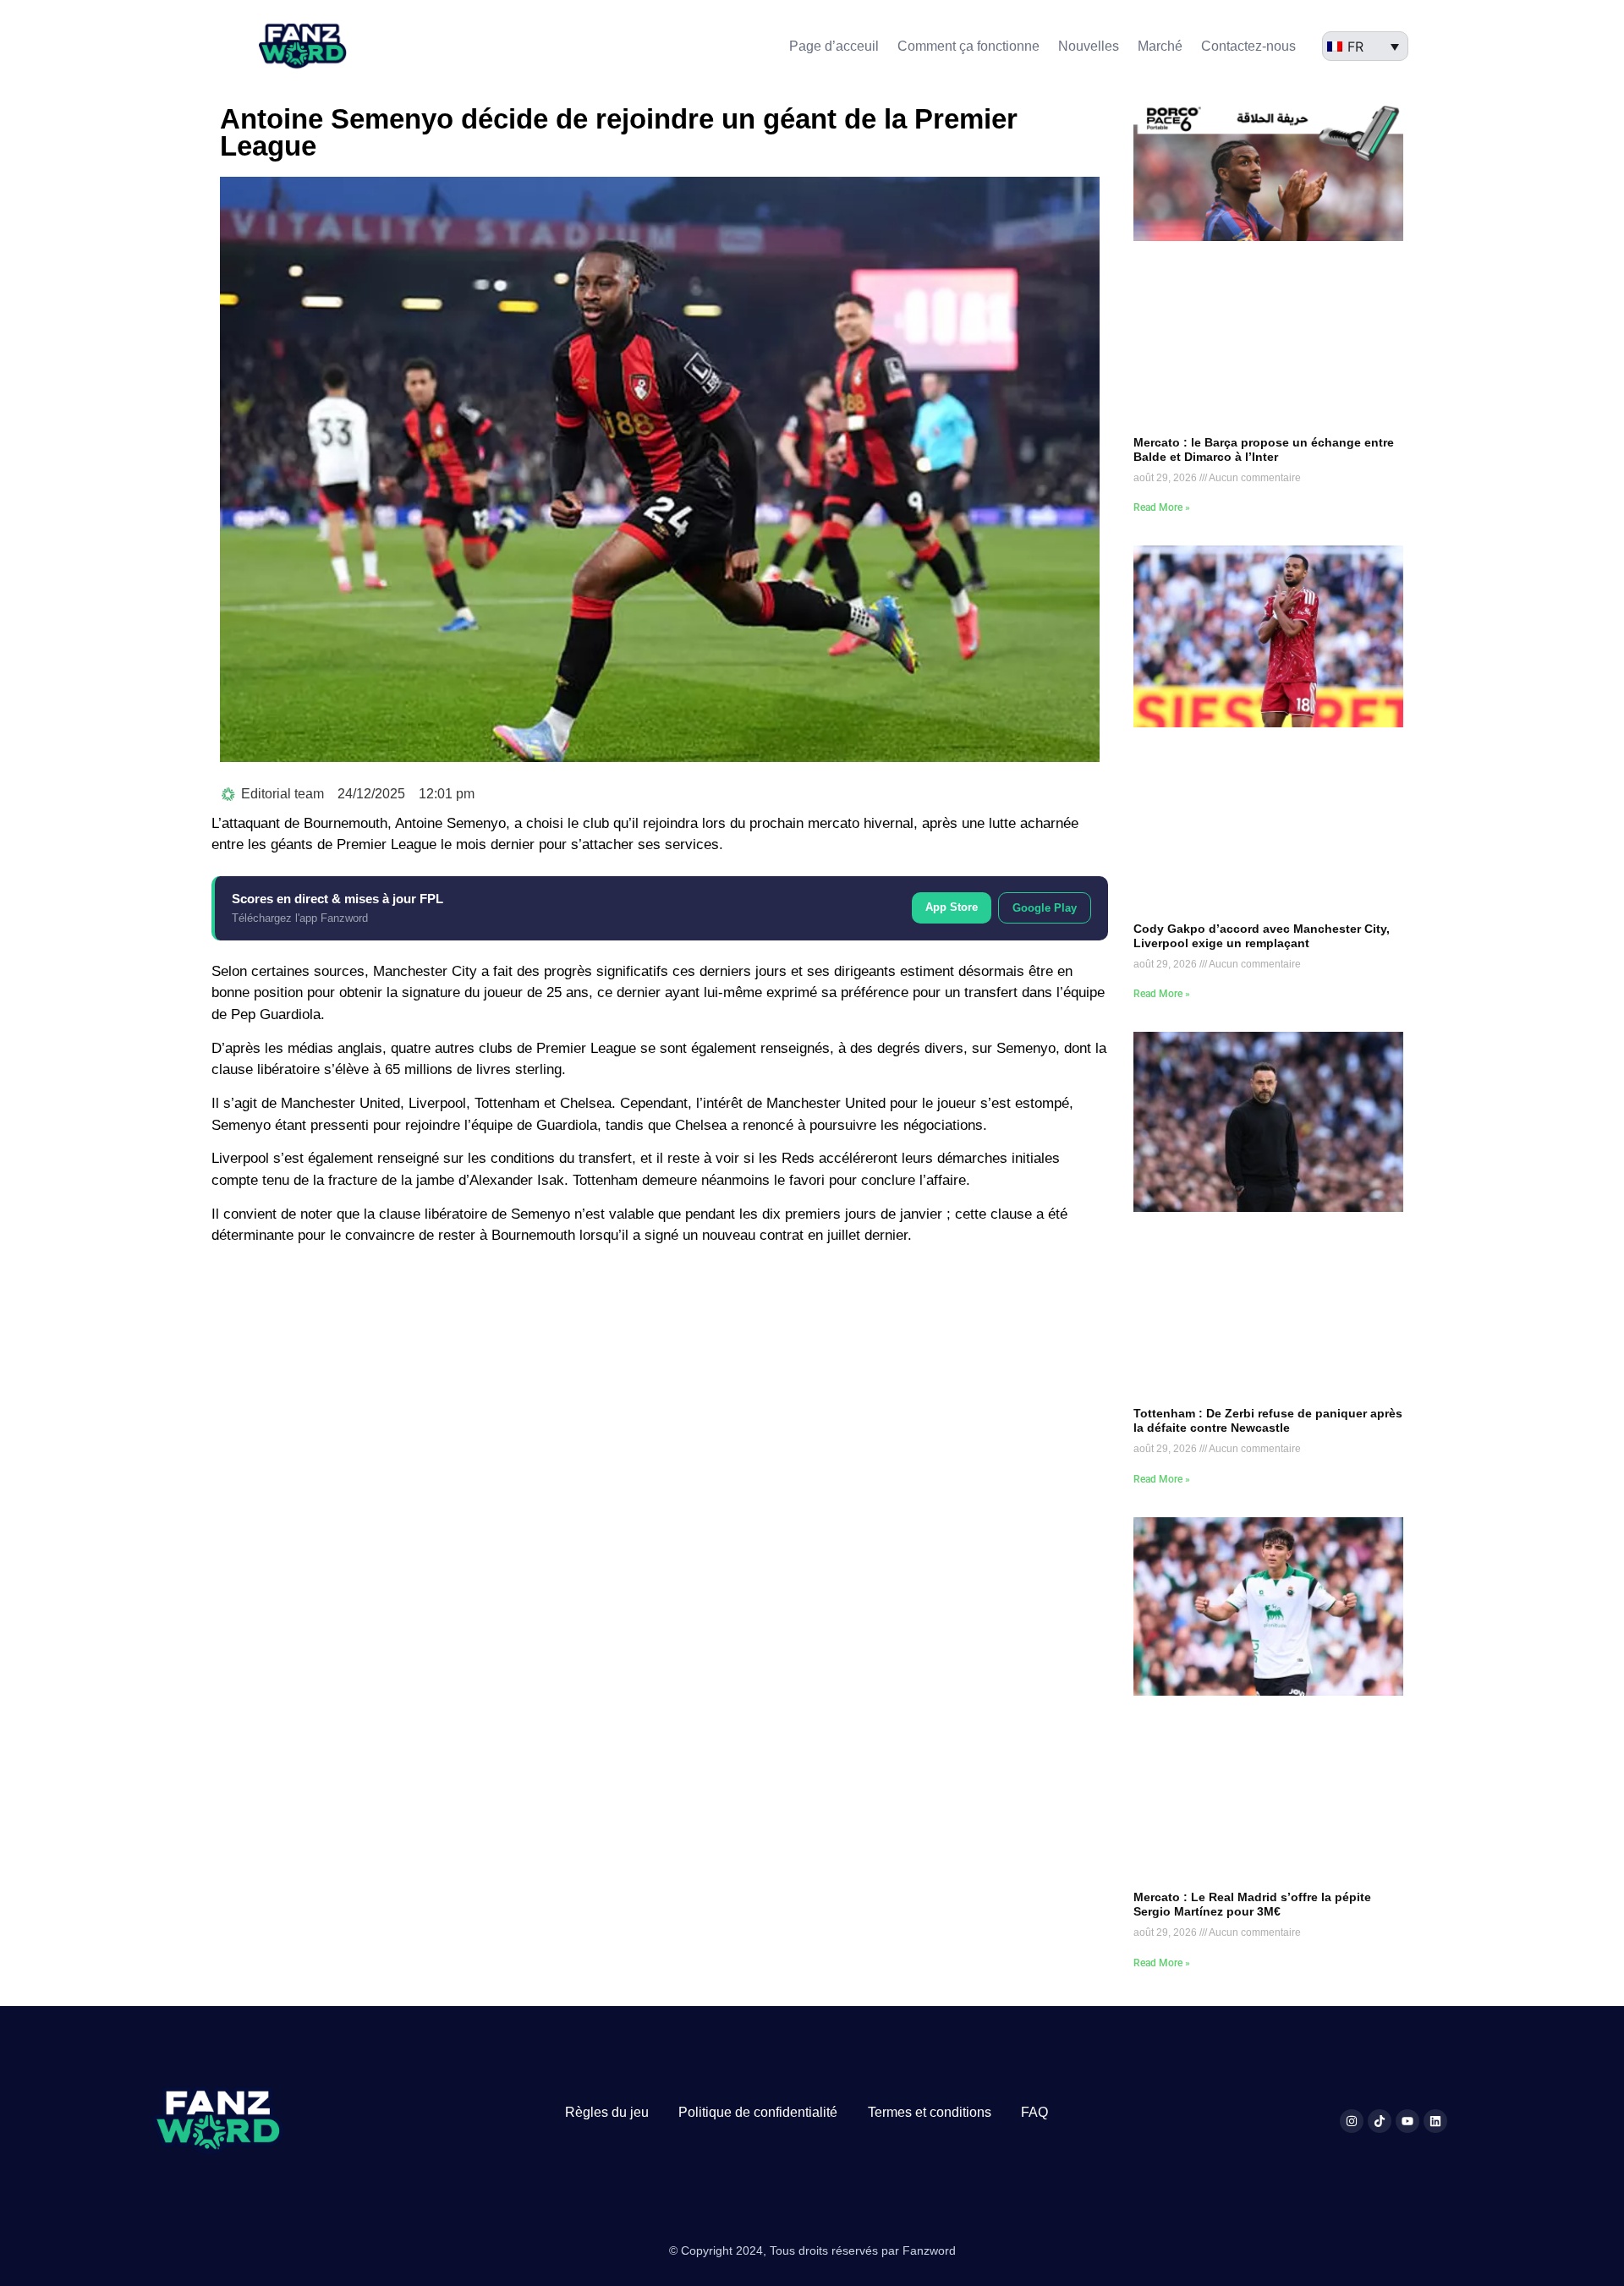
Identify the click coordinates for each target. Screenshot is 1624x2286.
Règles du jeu (607, 2112)
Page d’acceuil (834, 46)
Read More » (1162, 507)
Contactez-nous (1248, 46)
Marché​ (1160, 46)
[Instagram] (1352, 2121)
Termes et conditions (930, 2112)
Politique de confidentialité (758, 2112)
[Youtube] (1407, 2121)
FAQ (1034, 2112)
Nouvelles (1089, 46)
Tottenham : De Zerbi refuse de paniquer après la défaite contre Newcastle (1268, 1420)
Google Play (1045, 908)
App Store (952, 907)
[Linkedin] (1435, 2121)
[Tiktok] (1380, 2121)
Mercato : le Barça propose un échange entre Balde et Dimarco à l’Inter (1264, 450)
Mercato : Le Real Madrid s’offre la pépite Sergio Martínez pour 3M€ (1252, 1904)
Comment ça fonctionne (968, 46)
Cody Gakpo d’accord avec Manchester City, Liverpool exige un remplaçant (1262, 936)
